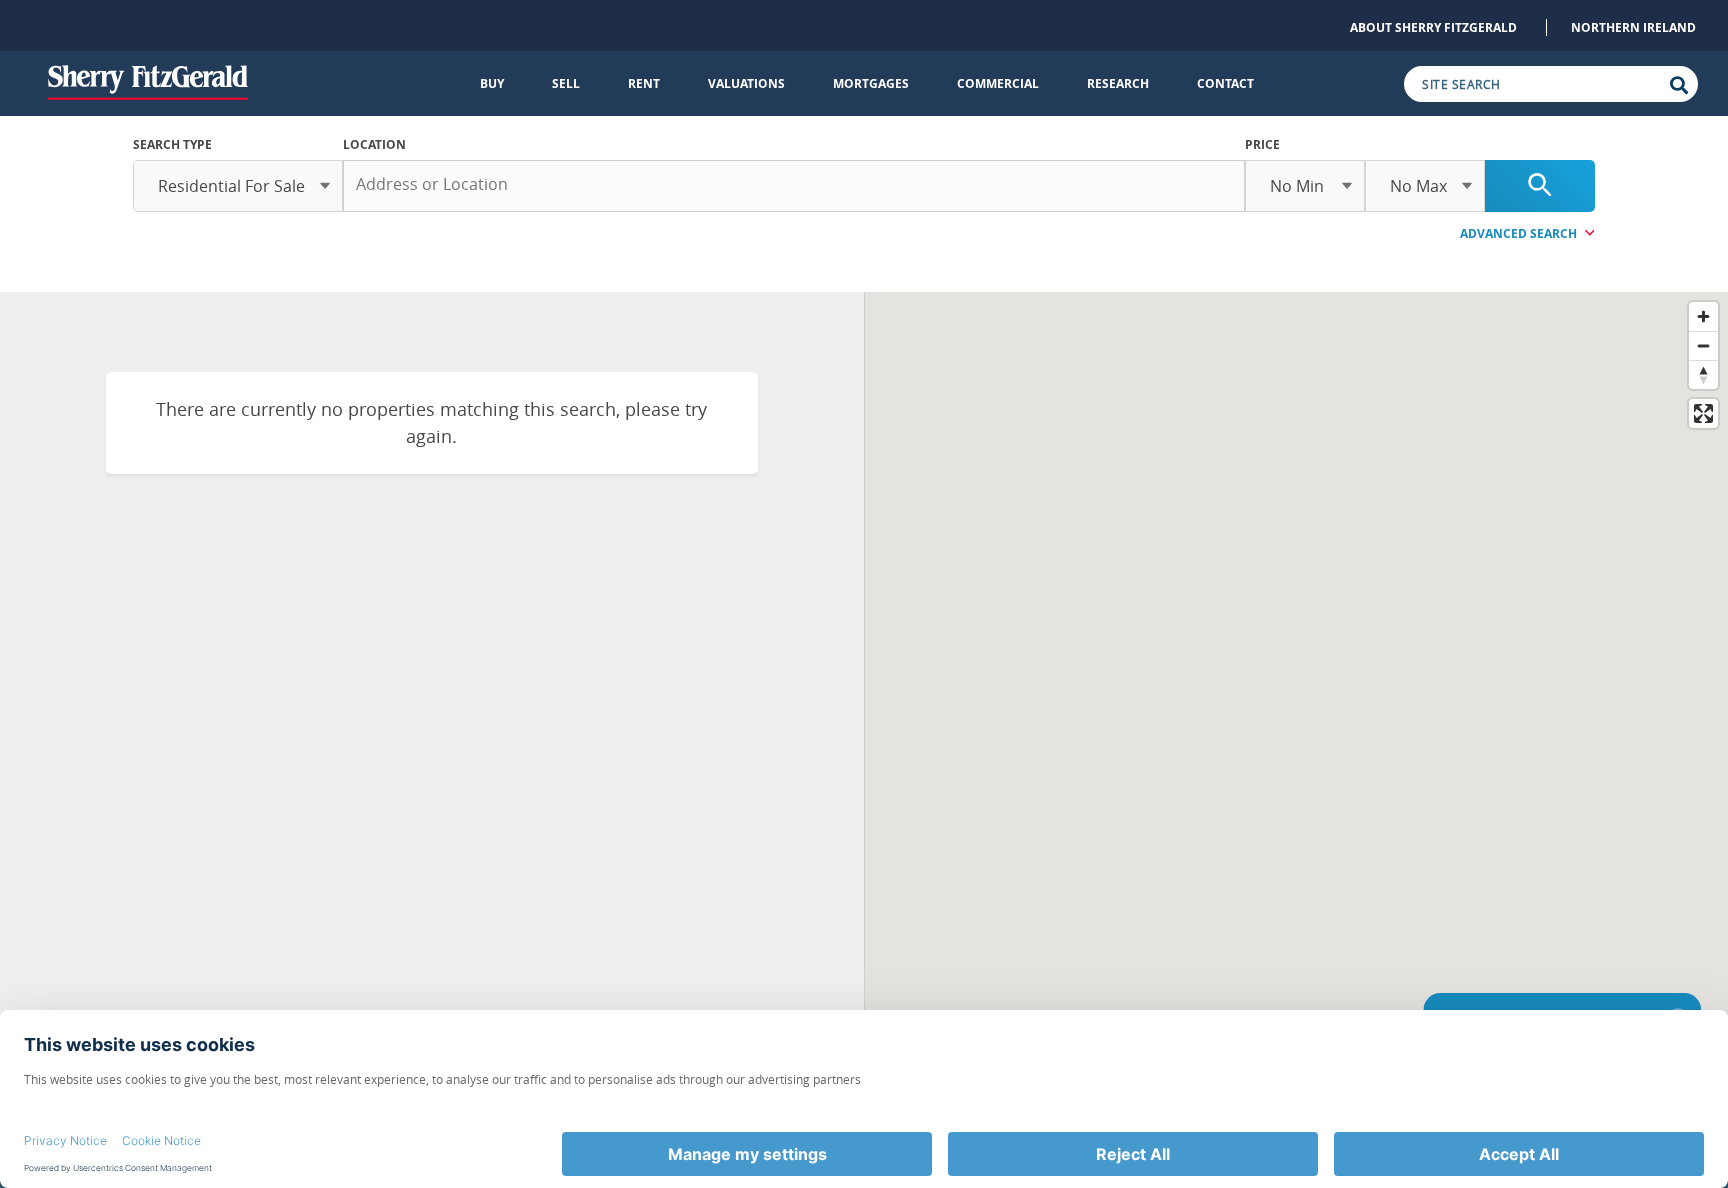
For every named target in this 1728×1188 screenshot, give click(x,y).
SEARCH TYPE (172, 144)
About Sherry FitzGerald (1433, 27)
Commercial (998, 83)
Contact (1225, 83)
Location (374, 144)
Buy (492, 83)
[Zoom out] (1703, 345)
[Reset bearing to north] (1703, 374)
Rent (644, 83)
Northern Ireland (1633, 27)
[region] (1296, 692)
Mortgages (871, 83)
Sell (566, 83)
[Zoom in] (1703, 316)
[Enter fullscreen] (1703, 413)
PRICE (1262, 144)
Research (1118, 83)
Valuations (746, 83)
